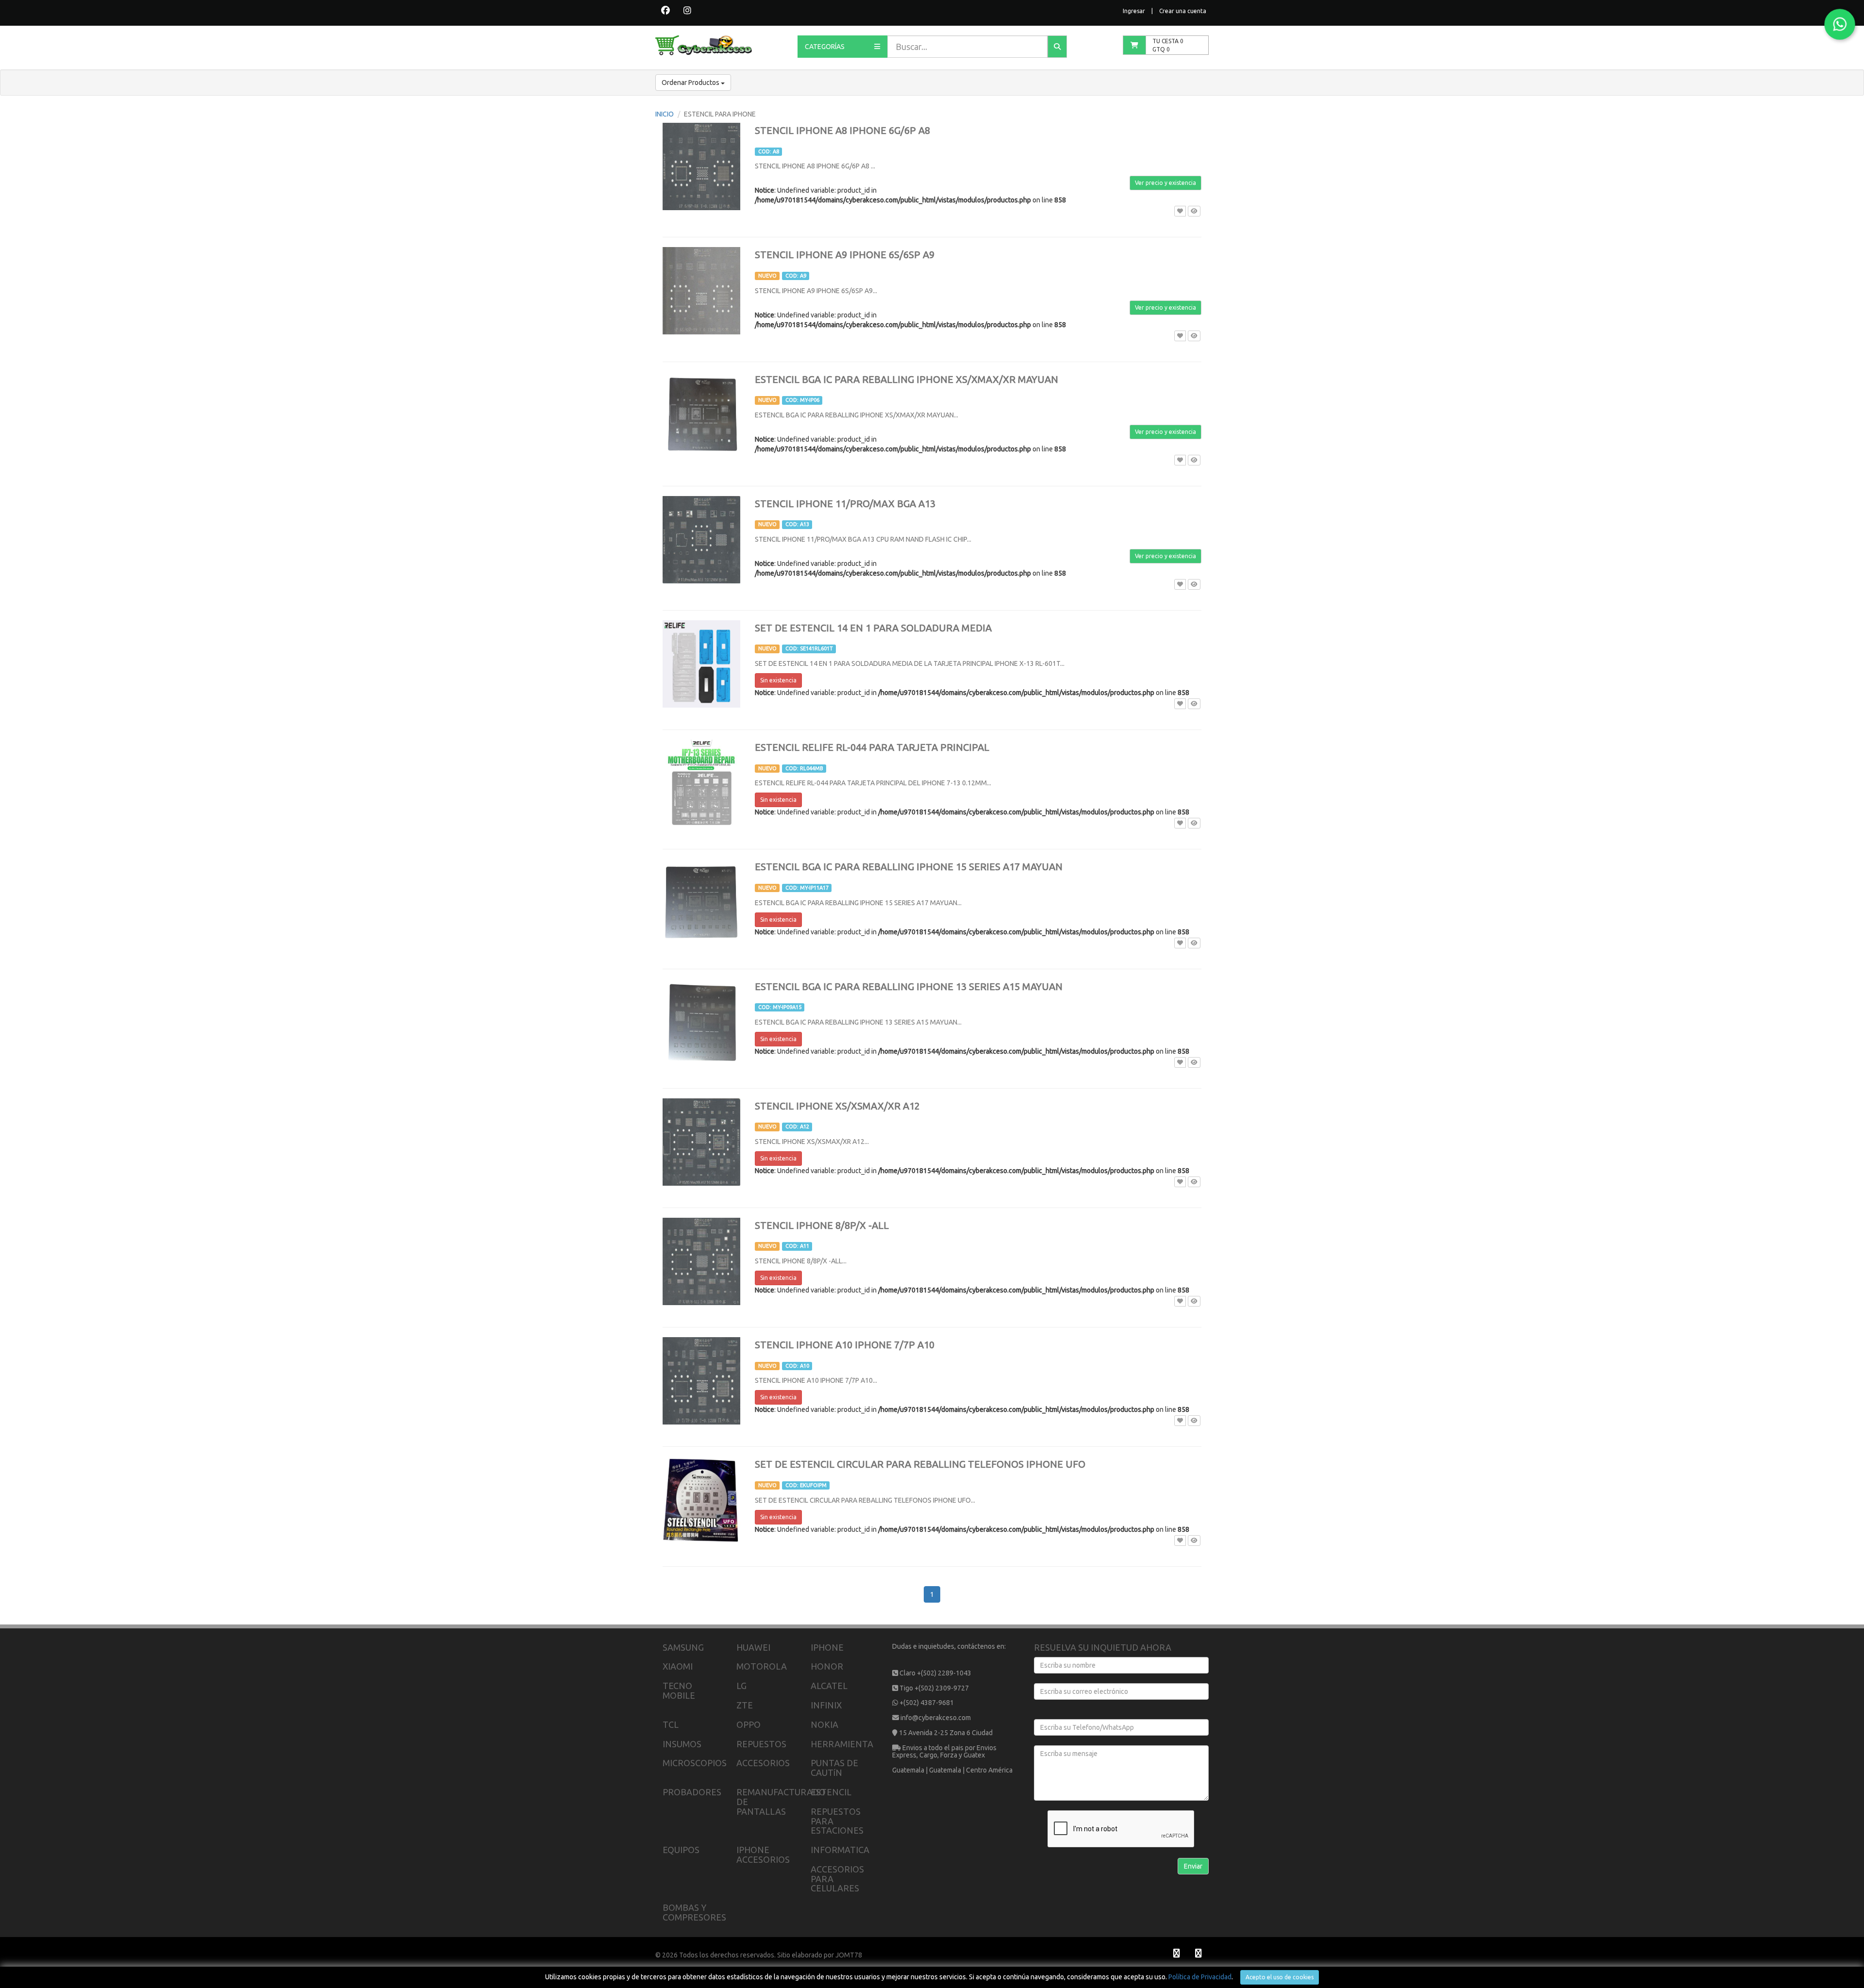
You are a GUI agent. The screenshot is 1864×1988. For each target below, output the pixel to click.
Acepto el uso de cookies (1280, 1977)
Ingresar (1134, 11)
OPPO (749, 1724)
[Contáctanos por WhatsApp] (1840, 24)
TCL (671, 1724)
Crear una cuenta (1183, 11)
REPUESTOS (761, 1744)
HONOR (827, 1666)
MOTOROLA (762, 1666)
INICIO (665, 114)
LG (741, 1686)
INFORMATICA (840, 1850)
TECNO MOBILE (679, 1690)
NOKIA (824, 1724)
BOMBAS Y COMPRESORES (694, 1912)
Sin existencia (778, 680)
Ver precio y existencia (1165, 183)
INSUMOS (682, 1744)
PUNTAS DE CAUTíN (834, 1768)
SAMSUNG (683, 1647)
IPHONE (827, 1647)
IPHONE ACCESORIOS (763, 1855)
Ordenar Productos (691, 83)
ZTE (745, 1705)
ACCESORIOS (763, 1763)
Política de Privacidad (1200, 1977)
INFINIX (826, 1705)
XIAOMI (678, 1666)
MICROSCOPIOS (695, 1763)
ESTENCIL (831, 1792)
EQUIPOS (681, 1850)
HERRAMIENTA (842, 1744)
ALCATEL (829, 1686)
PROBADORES (692, 1792)
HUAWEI (753, 1647)
